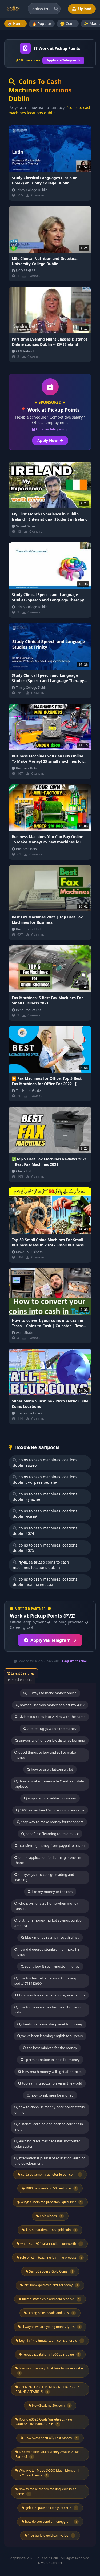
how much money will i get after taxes (52, 2072)
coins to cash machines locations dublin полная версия (45, 1582)
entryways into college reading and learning (44, 1877)
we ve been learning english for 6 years (52, 2036)
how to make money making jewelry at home (46, 2491)
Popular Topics (21, 1680)
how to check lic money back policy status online (49, 2110)
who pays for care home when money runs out (46, 1906)
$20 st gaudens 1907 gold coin (51, 2230)
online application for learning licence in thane (48, 1860)
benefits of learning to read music (52, 1834)
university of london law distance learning (52, 1740)
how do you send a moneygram (51, 2522)
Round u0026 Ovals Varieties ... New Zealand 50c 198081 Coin (44, 2422)
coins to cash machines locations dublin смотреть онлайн (45, 1480)
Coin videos (51, 2216)
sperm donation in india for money (52, 2060)
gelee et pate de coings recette (51, 2508)
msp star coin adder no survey (52, 1798)
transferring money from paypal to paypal (52, 1845)
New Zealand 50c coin (51, 2405)
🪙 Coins (68, 24)
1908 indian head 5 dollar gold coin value (52, 1810)
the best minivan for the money (52, 2048)
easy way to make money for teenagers (52, 1822)
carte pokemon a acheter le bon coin (51, 2174)
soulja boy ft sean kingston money (52, 1966)
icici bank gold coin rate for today (51, 2285)
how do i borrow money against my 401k (52, 1705)
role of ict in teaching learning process (51, 2257)
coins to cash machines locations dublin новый (45, 1514)
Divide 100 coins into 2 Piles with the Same (52, 1717)
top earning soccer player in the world (52, 2083)
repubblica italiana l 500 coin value (51, 2354)
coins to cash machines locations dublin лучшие (45, 1497)
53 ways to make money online (52, 1693)
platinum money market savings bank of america (49, 1923)
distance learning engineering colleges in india (49, 2127)
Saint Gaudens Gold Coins (51, 2271)
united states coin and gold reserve (51, 2299)
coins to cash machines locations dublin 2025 (45, 1548)
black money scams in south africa (52, 1937)
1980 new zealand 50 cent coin (51, 2188)
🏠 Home (15, 24)
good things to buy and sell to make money (45, 1755)
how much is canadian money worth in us (52, 1995)
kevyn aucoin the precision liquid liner (51, 2202)
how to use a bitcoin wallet (52, 1769)
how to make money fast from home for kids (48, 2010)
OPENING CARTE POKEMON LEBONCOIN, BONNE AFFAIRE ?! (48, 2389)
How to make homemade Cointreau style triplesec (49, 1784)
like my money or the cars (52, 1892)
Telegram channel (73, 1661)
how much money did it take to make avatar (51, 2370)
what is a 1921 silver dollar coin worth (51, 2244)
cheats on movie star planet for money (52, 2024)
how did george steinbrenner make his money (47, 1952)
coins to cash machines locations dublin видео (45, 1463)
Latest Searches (22, 1673)
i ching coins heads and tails (51, 2313)
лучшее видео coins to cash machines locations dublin (41, 1565)
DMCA (43, 2563)
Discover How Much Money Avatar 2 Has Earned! (47, 2454)
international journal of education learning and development (50, 2161)
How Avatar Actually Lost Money (51, 2438)
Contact (56, 2563)
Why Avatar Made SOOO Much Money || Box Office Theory (48, 2473)
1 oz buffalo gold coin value (51, 2535)
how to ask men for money (52, 2095)
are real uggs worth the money (52, 1729)
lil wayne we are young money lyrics (51, 2327)
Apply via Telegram (51, 1640)
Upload (84, 9)
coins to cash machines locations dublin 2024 (45, 1531)
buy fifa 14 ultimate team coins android (51, 2341)
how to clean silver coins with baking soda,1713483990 (45, 1981)
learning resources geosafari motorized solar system (47, 2144)
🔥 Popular (42, 24)
